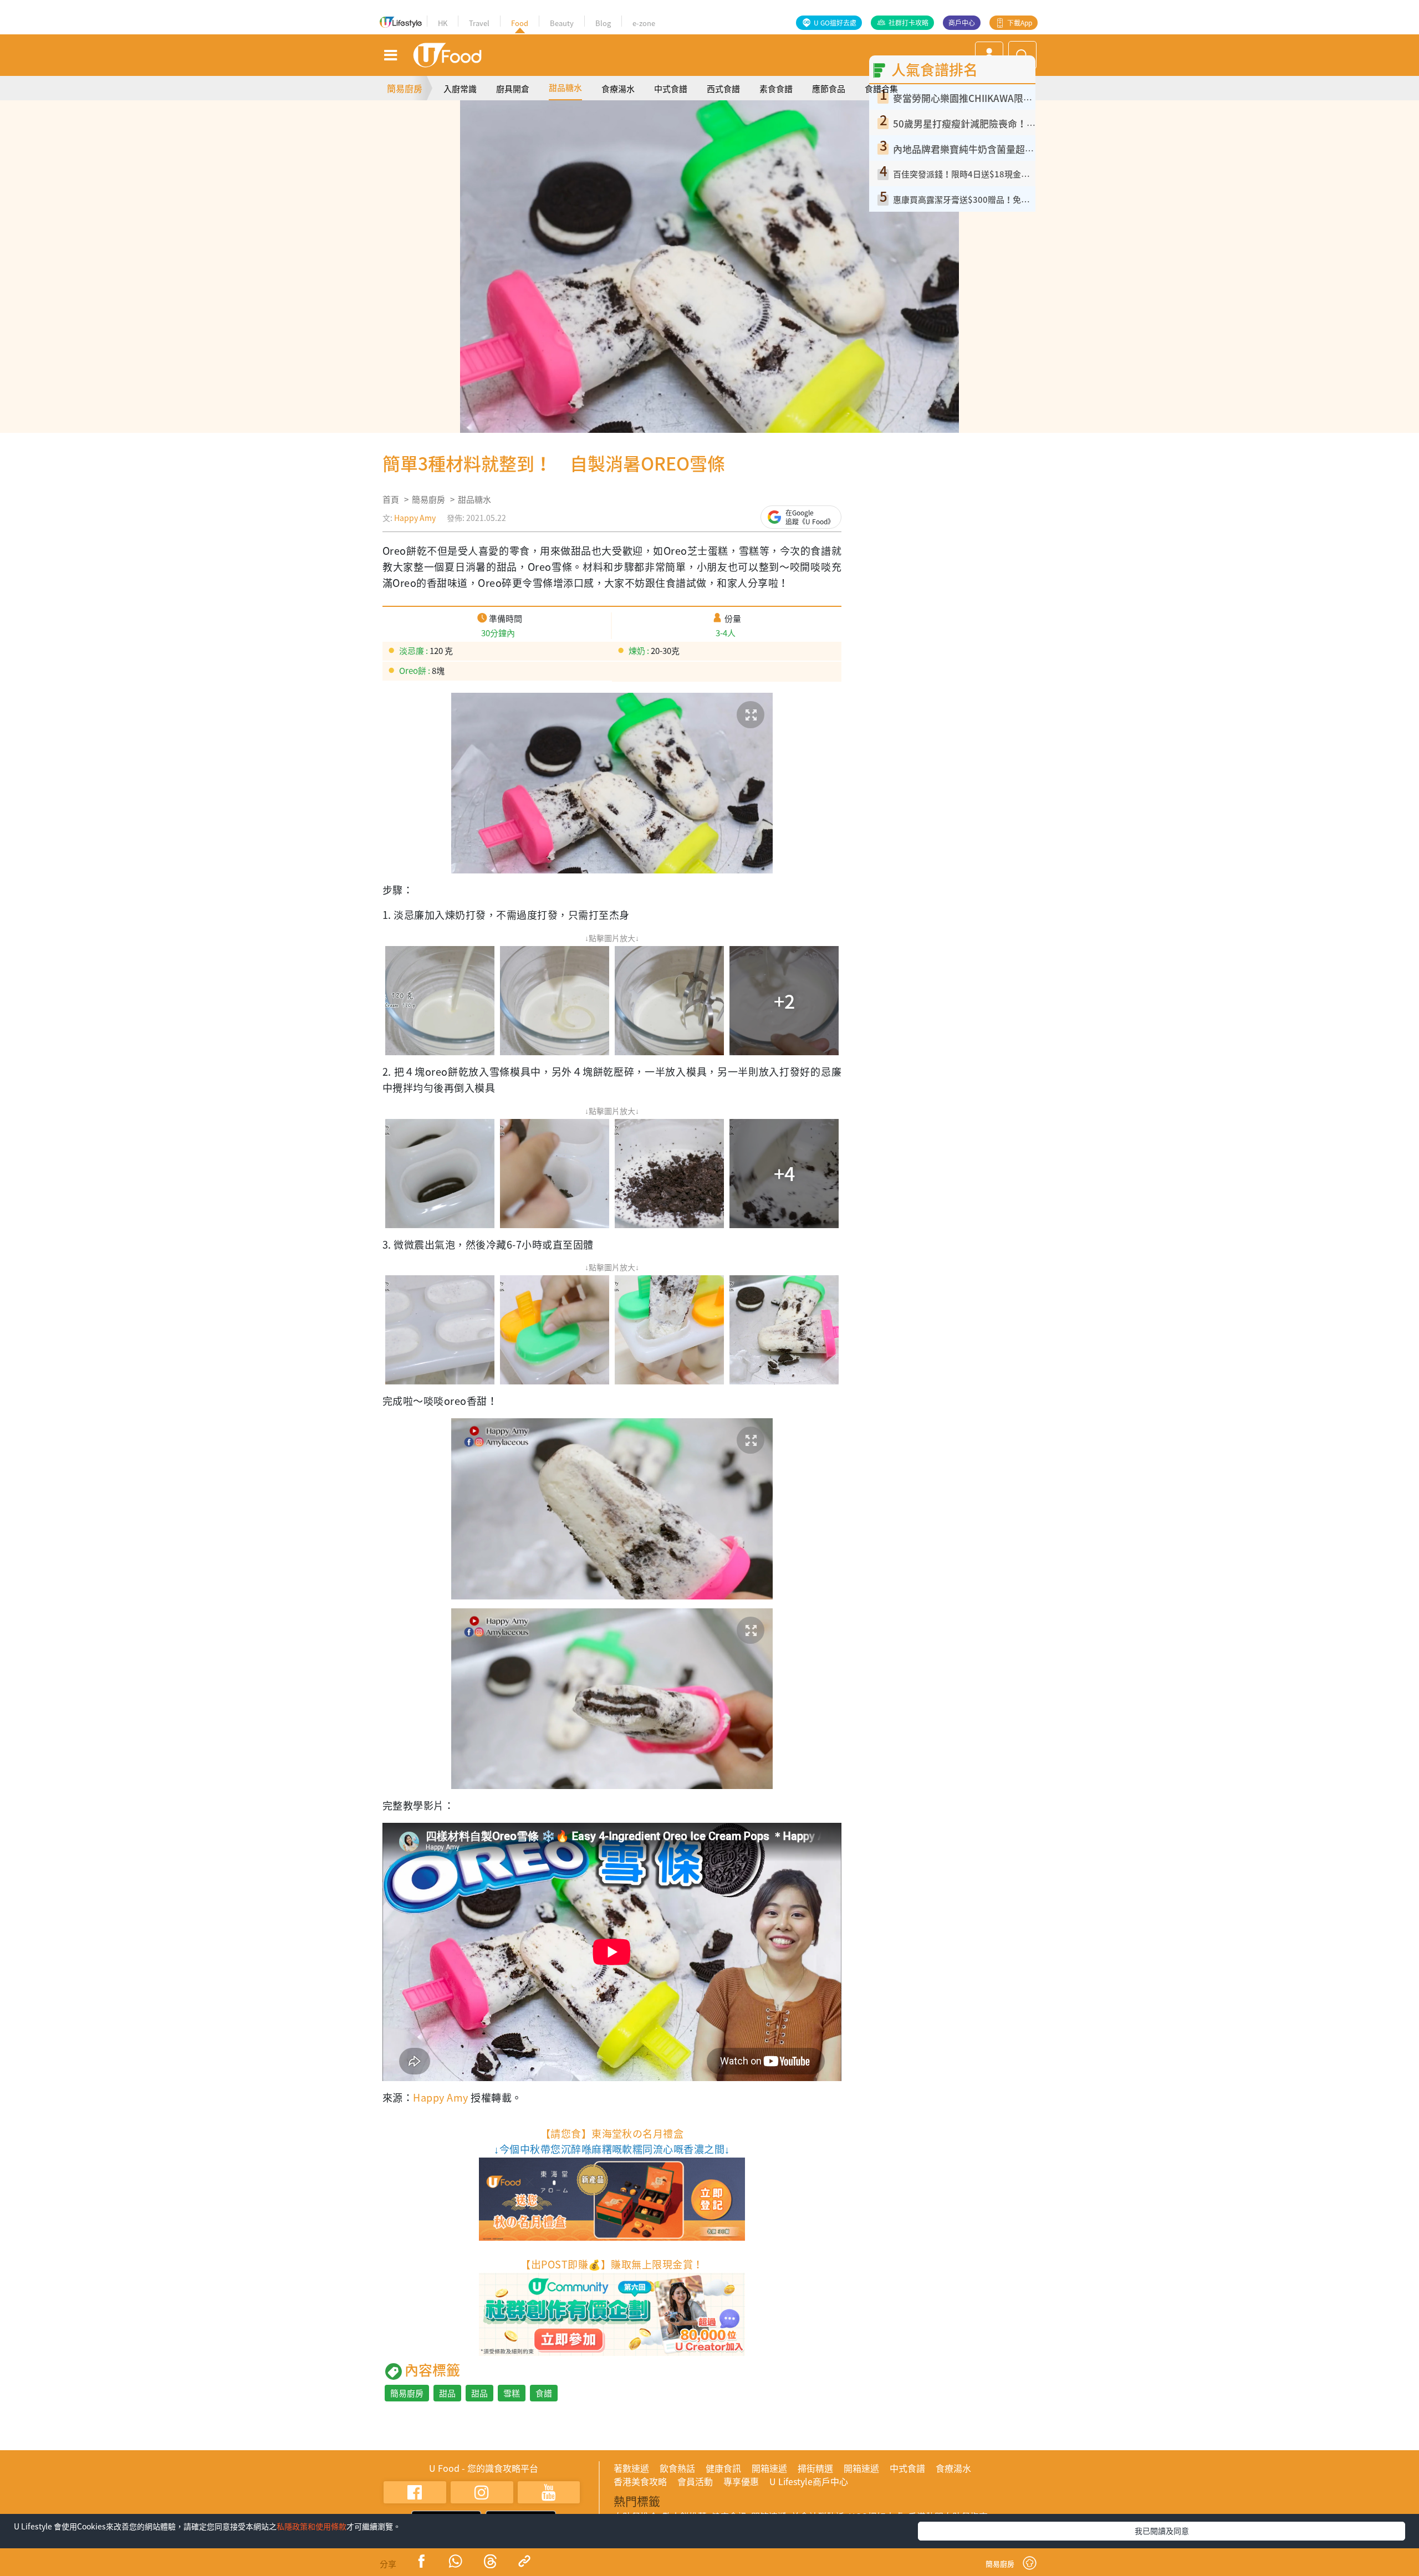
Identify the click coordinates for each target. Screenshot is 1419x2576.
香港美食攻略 (640, 2481)
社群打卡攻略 (908, 23)
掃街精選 (815, 2468)
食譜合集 (881, 89)
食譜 (544, 2393)
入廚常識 (460, 89)
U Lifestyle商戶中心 (809, 2481)
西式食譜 (723, 89)
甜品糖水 (565, 88)
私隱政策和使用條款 (312, 2526)
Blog (603, 23)
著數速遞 (631, 2468)
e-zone (644, 23)
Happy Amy (415, 518)
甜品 (447, 2393)
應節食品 (829, 89)
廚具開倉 (513, 89)
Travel (479, 23)
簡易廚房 (405, 88)
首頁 (391, 499)
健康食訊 (723, 2468)
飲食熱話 (677, 2468)
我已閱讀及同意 (1162, 2531)
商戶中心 (962, 23)
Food (520, 23)
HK (443, 23)
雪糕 (512, 2393)
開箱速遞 (769, 2468)
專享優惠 (741, 2481)
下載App (1020, 23)
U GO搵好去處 (835, 23)
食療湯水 (618, 89)
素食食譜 (776, 89)
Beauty (562, 23)
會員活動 (695, 2481)
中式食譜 (671, 89)
